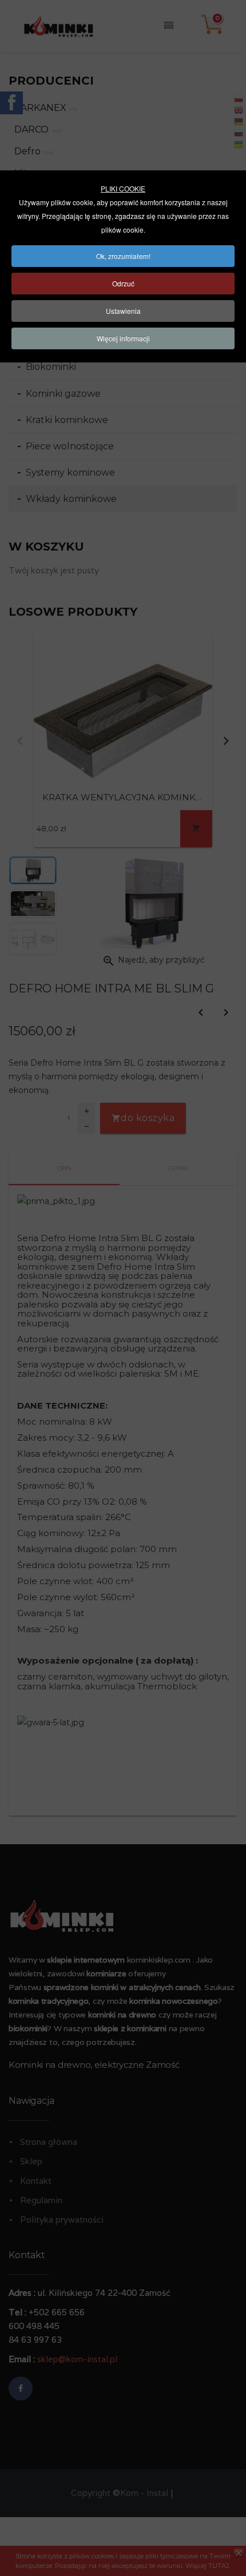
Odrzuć (123, 283)
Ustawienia (123, 311)
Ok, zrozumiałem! (123, 256)
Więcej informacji (123, 338)
